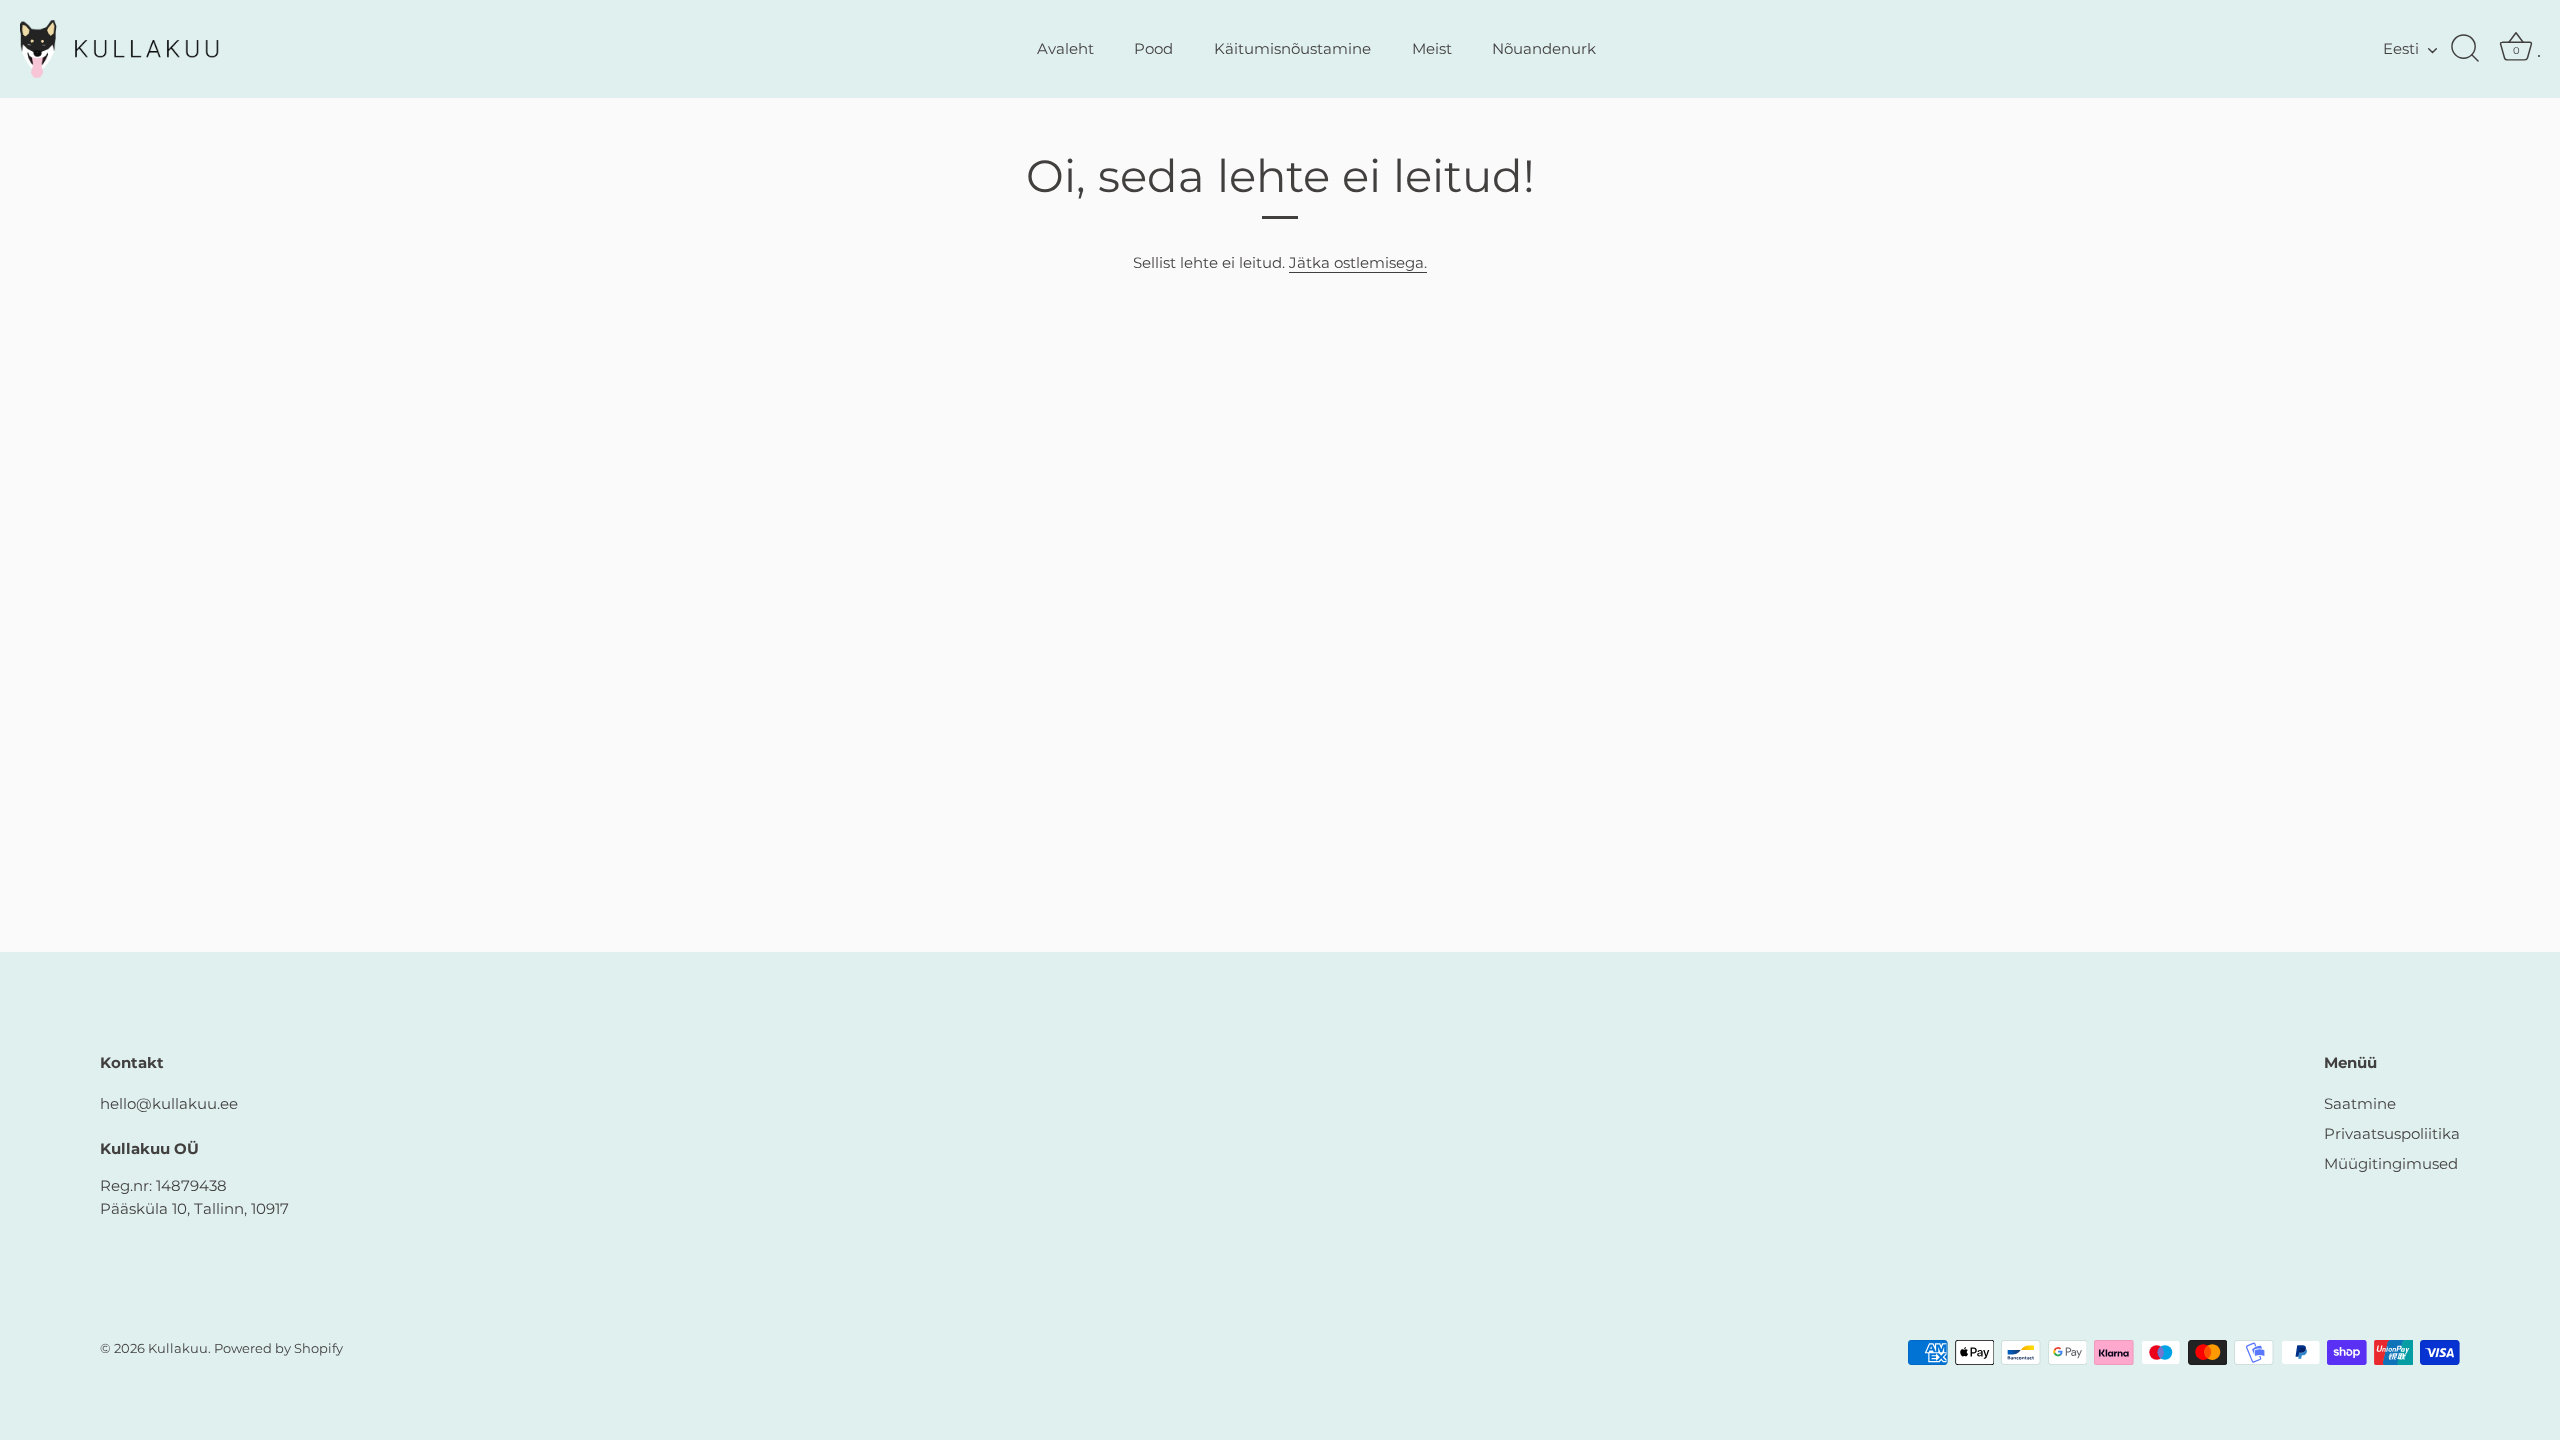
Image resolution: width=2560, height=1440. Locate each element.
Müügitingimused (2391, 1163)
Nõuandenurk (1544, 48)
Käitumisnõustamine (1292, 48)
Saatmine (2360, 1103)
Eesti (2401, 48)
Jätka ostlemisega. (1358, 262)
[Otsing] (2465, 49)
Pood (1153, 48)
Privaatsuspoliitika (2392, 1133)
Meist (1432, 48)
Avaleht (1065, 48)
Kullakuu (178, 1348)
